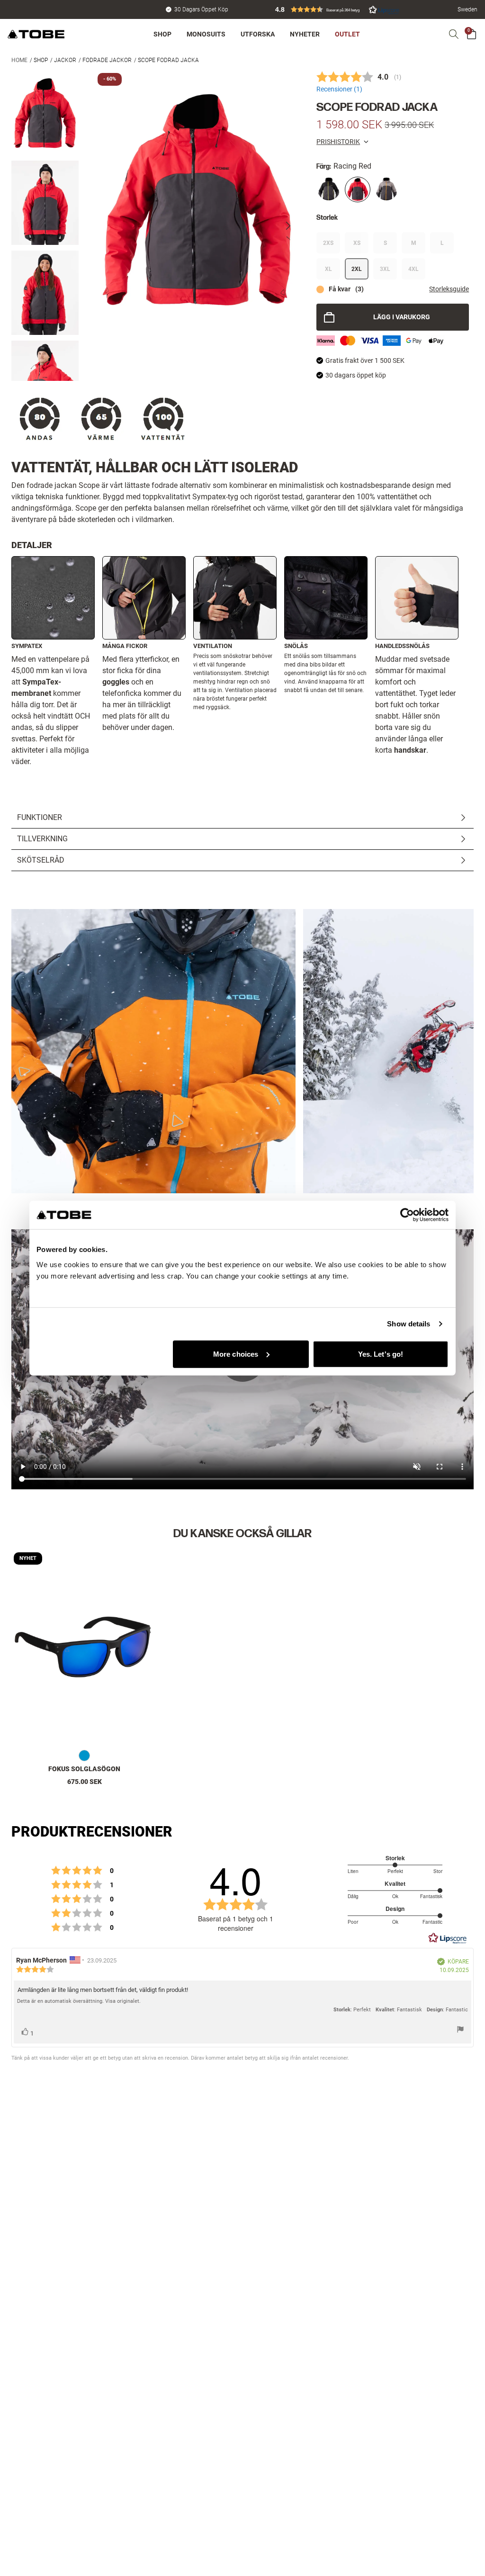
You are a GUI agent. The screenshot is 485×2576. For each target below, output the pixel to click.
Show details (409, 1324)
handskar (410, 750)
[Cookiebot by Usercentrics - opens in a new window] (407, 1215)
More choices (236, 1354)
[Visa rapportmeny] (460, 2031)
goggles (116, 682)
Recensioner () (339, 89)
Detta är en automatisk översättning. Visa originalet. (79, 2001)
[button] (337, 9)
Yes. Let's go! (381, 1354)
